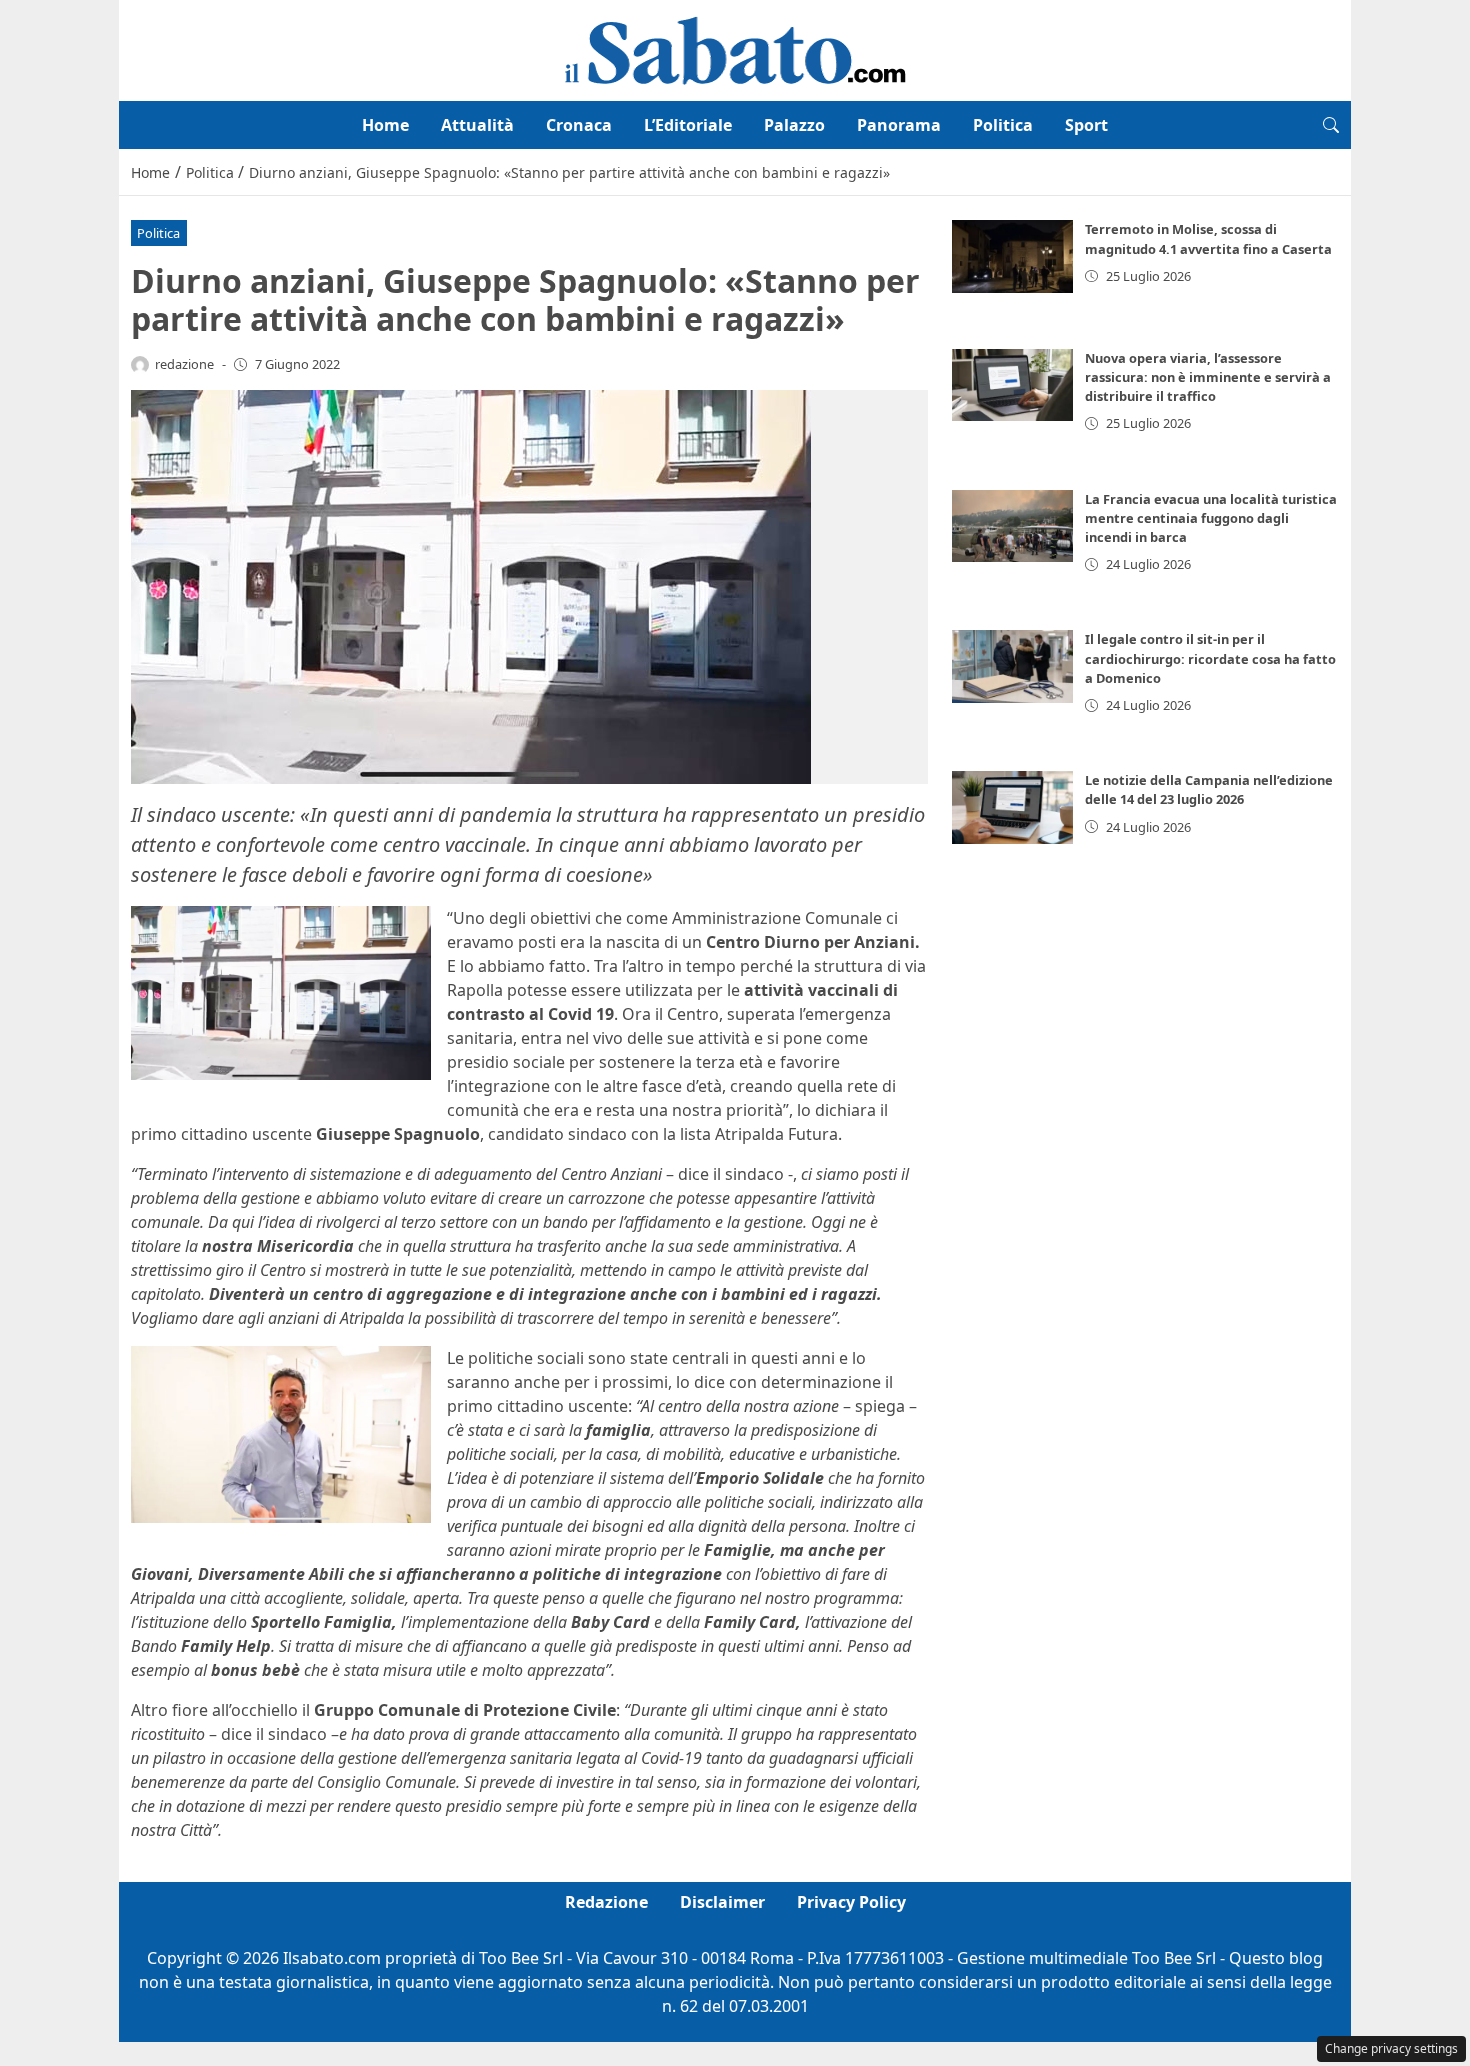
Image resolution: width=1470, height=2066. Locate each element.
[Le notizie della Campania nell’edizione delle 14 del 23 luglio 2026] (1012, 807)
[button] (1331, 125)
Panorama (899, 125)
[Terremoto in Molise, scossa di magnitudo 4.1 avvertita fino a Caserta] (1012, 256)
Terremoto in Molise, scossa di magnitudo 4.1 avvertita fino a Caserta (1208, 238)
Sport (1086, 125)
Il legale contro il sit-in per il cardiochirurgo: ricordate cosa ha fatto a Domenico (1210, 658)
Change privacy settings (1391, 2048)
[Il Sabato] (735, 49)
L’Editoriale (688, 125)
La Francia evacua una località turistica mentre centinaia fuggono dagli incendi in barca (1211, 518)
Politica (1003, 125)
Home (385, 125)
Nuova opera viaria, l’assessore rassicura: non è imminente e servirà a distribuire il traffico (1208, 377)
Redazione (606, 1902)
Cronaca (579, 125)
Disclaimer (722, 1902)
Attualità (477, 125)
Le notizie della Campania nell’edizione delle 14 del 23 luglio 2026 (1209, 789)
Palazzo (794, 125)
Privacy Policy (851, 1902)
